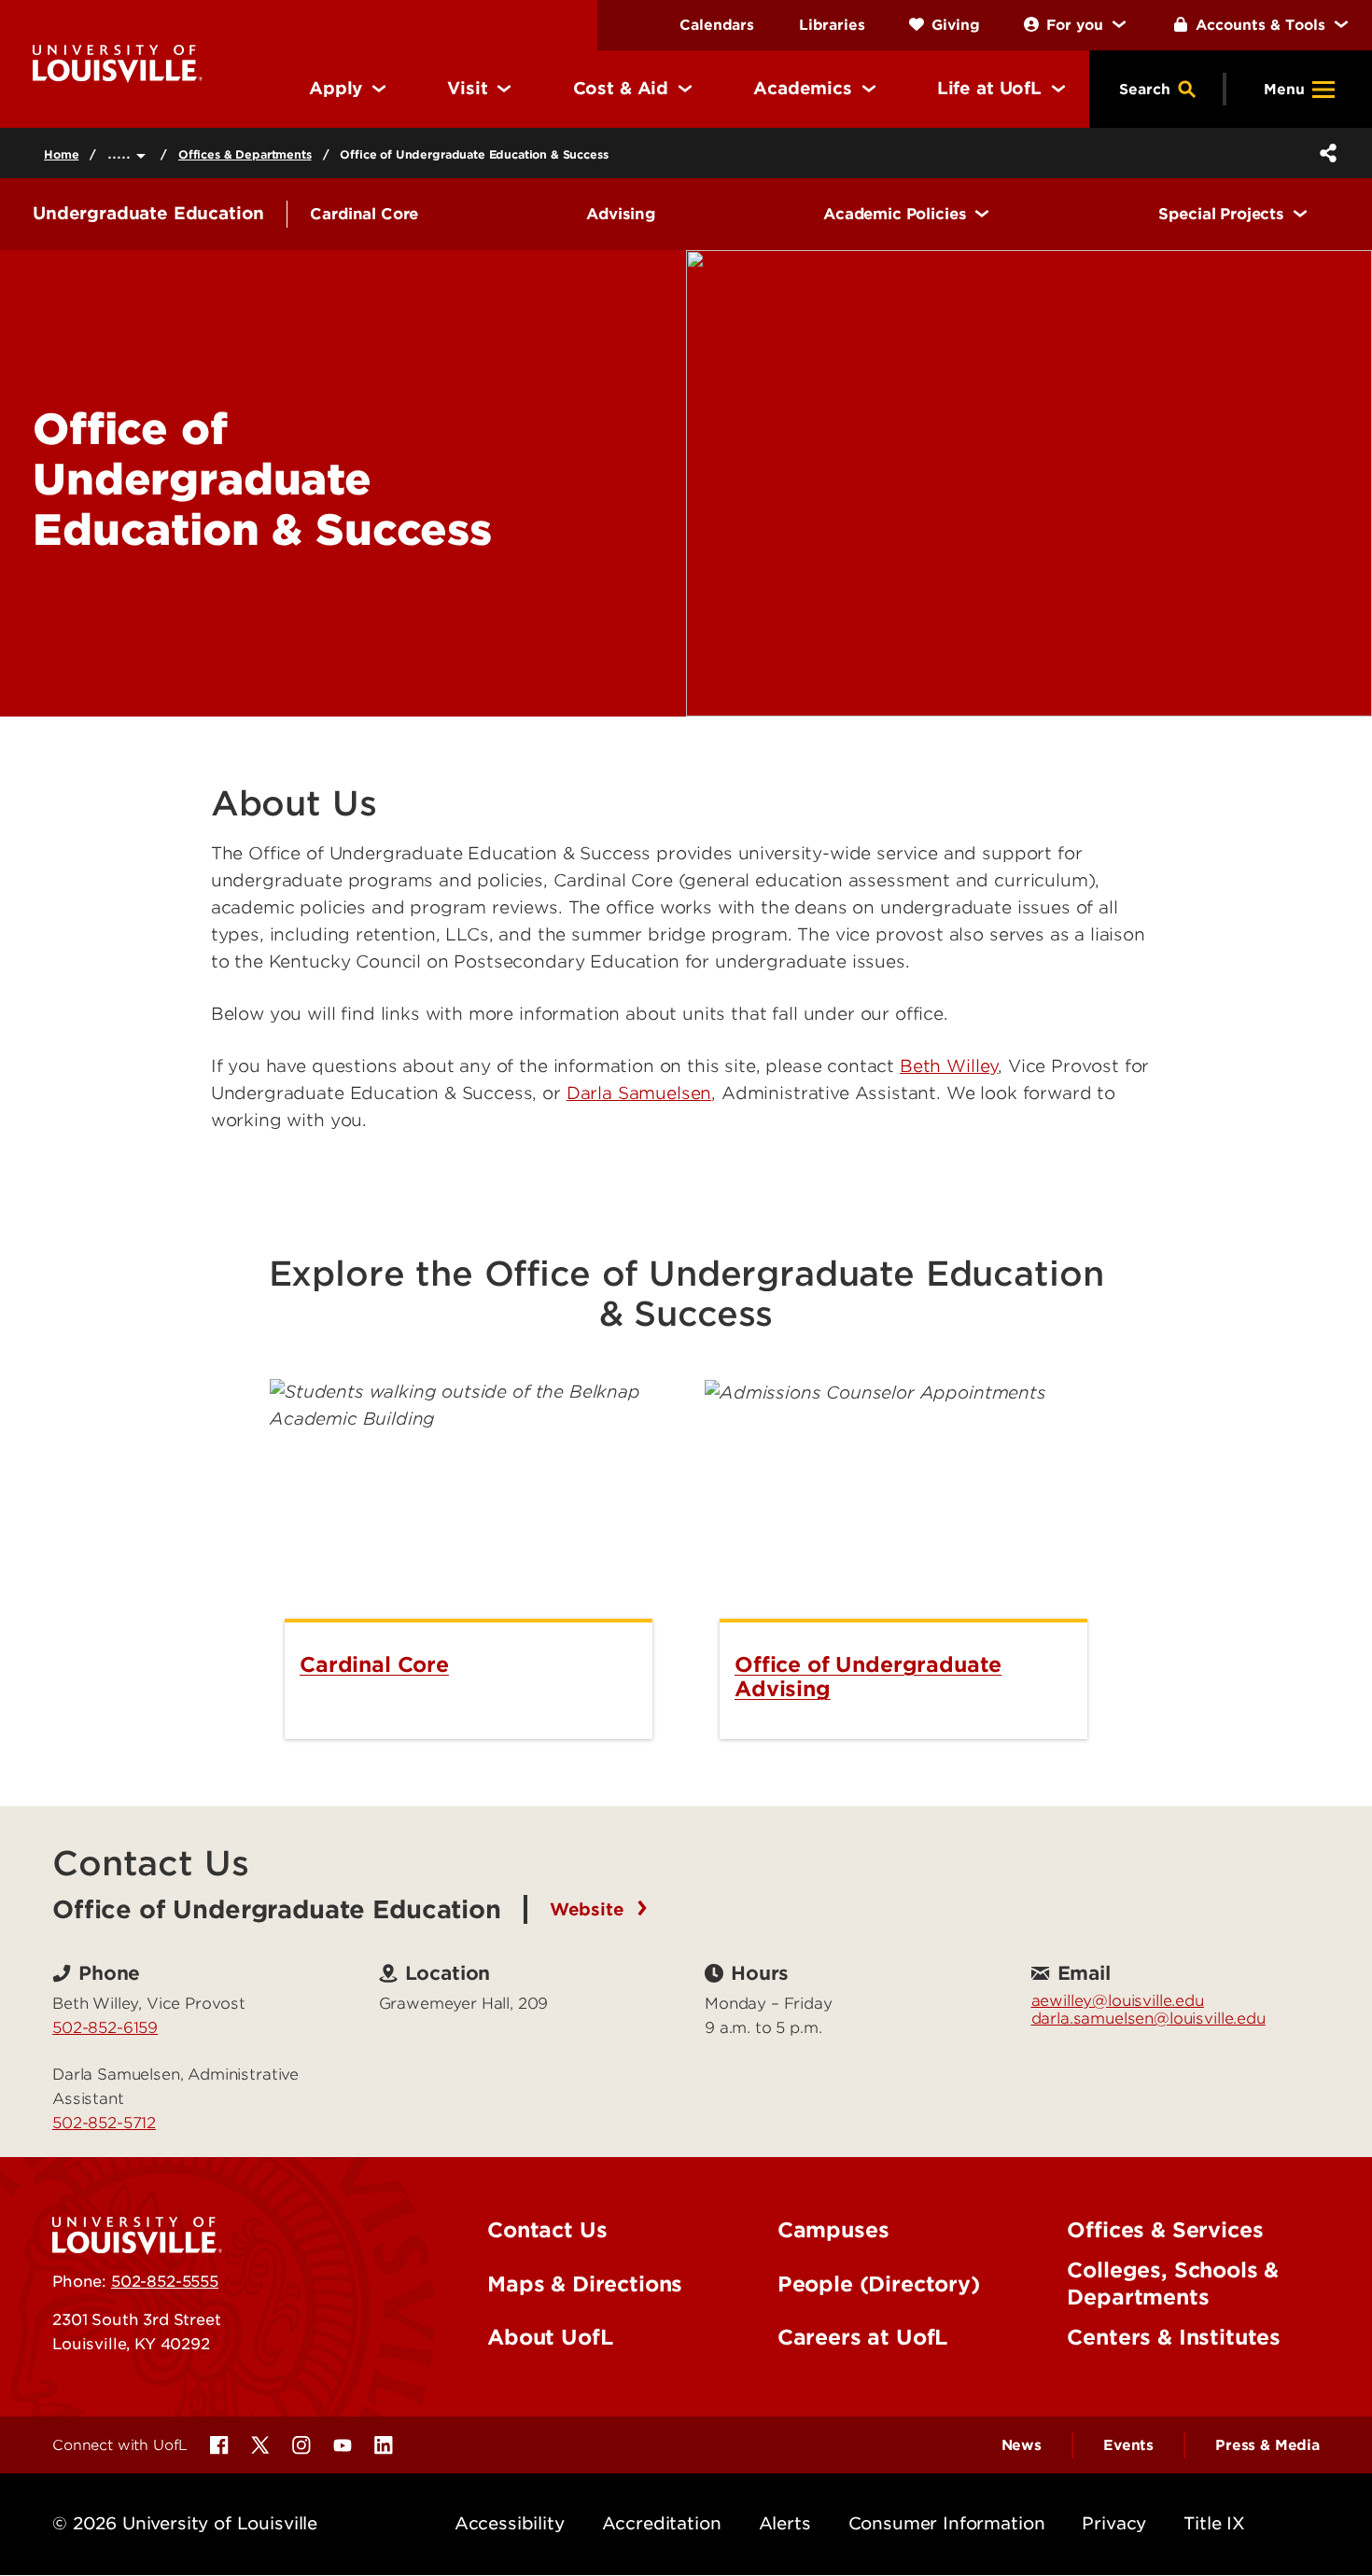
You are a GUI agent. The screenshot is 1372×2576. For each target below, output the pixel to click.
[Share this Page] (1324, 153)
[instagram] (301, 2445)
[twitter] (260, 2445)
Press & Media (1267, 2445)
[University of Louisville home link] (118, 62)
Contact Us (547, 2230)
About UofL (550, 2337)
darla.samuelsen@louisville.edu (1148, 2018)
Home (61, 154)
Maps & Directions (585, 2284)
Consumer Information (947, 2523)
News (1022, 2445)
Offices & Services (1165, 2230)
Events (1128, 2445)
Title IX (1214, 2523)
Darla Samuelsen (639, 1093)
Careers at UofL (863, 2337)
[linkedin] (384, 2445)
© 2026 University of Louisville (185, 2523)
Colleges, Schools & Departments (1173, 2284)
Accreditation (662, 2523)
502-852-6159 (105, 2027)
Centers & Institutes (1174, 2337)
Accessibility (510, 2523)
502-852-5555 (165, 2281)
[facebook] (219, 2445)
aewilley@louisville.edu (1118, 2000)
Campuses (833, 2230)
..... (122, 153)
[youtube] (343, 2445)
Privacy (1114, 2523)
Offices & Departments (245, 154)
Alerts (785, 2523)
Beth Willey (949, 1066)
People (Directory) (879, 2284)
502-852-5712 (104, 2123)
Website (590, 1909)
